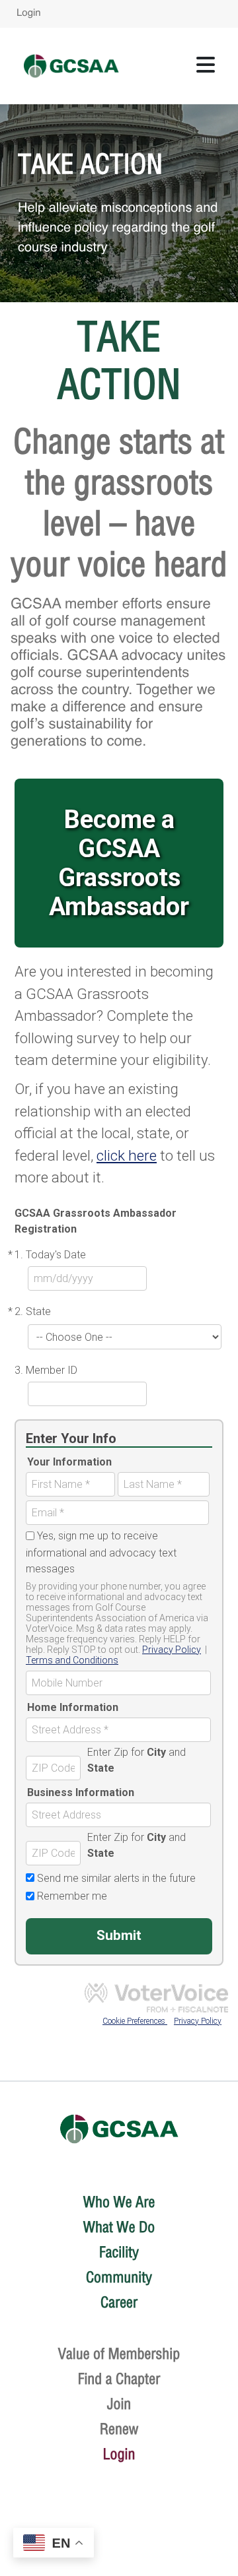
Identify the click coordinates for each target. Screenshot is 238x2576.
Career (119, 2302)
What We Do (119, 2227)
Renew (119, 2429)
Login (29, 14)
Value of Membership (119, 2354)
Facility (119, 2252)
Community (119, 2277)
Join (119, 2404)
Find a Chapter (119, 2379)
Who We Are (119, 2202)
